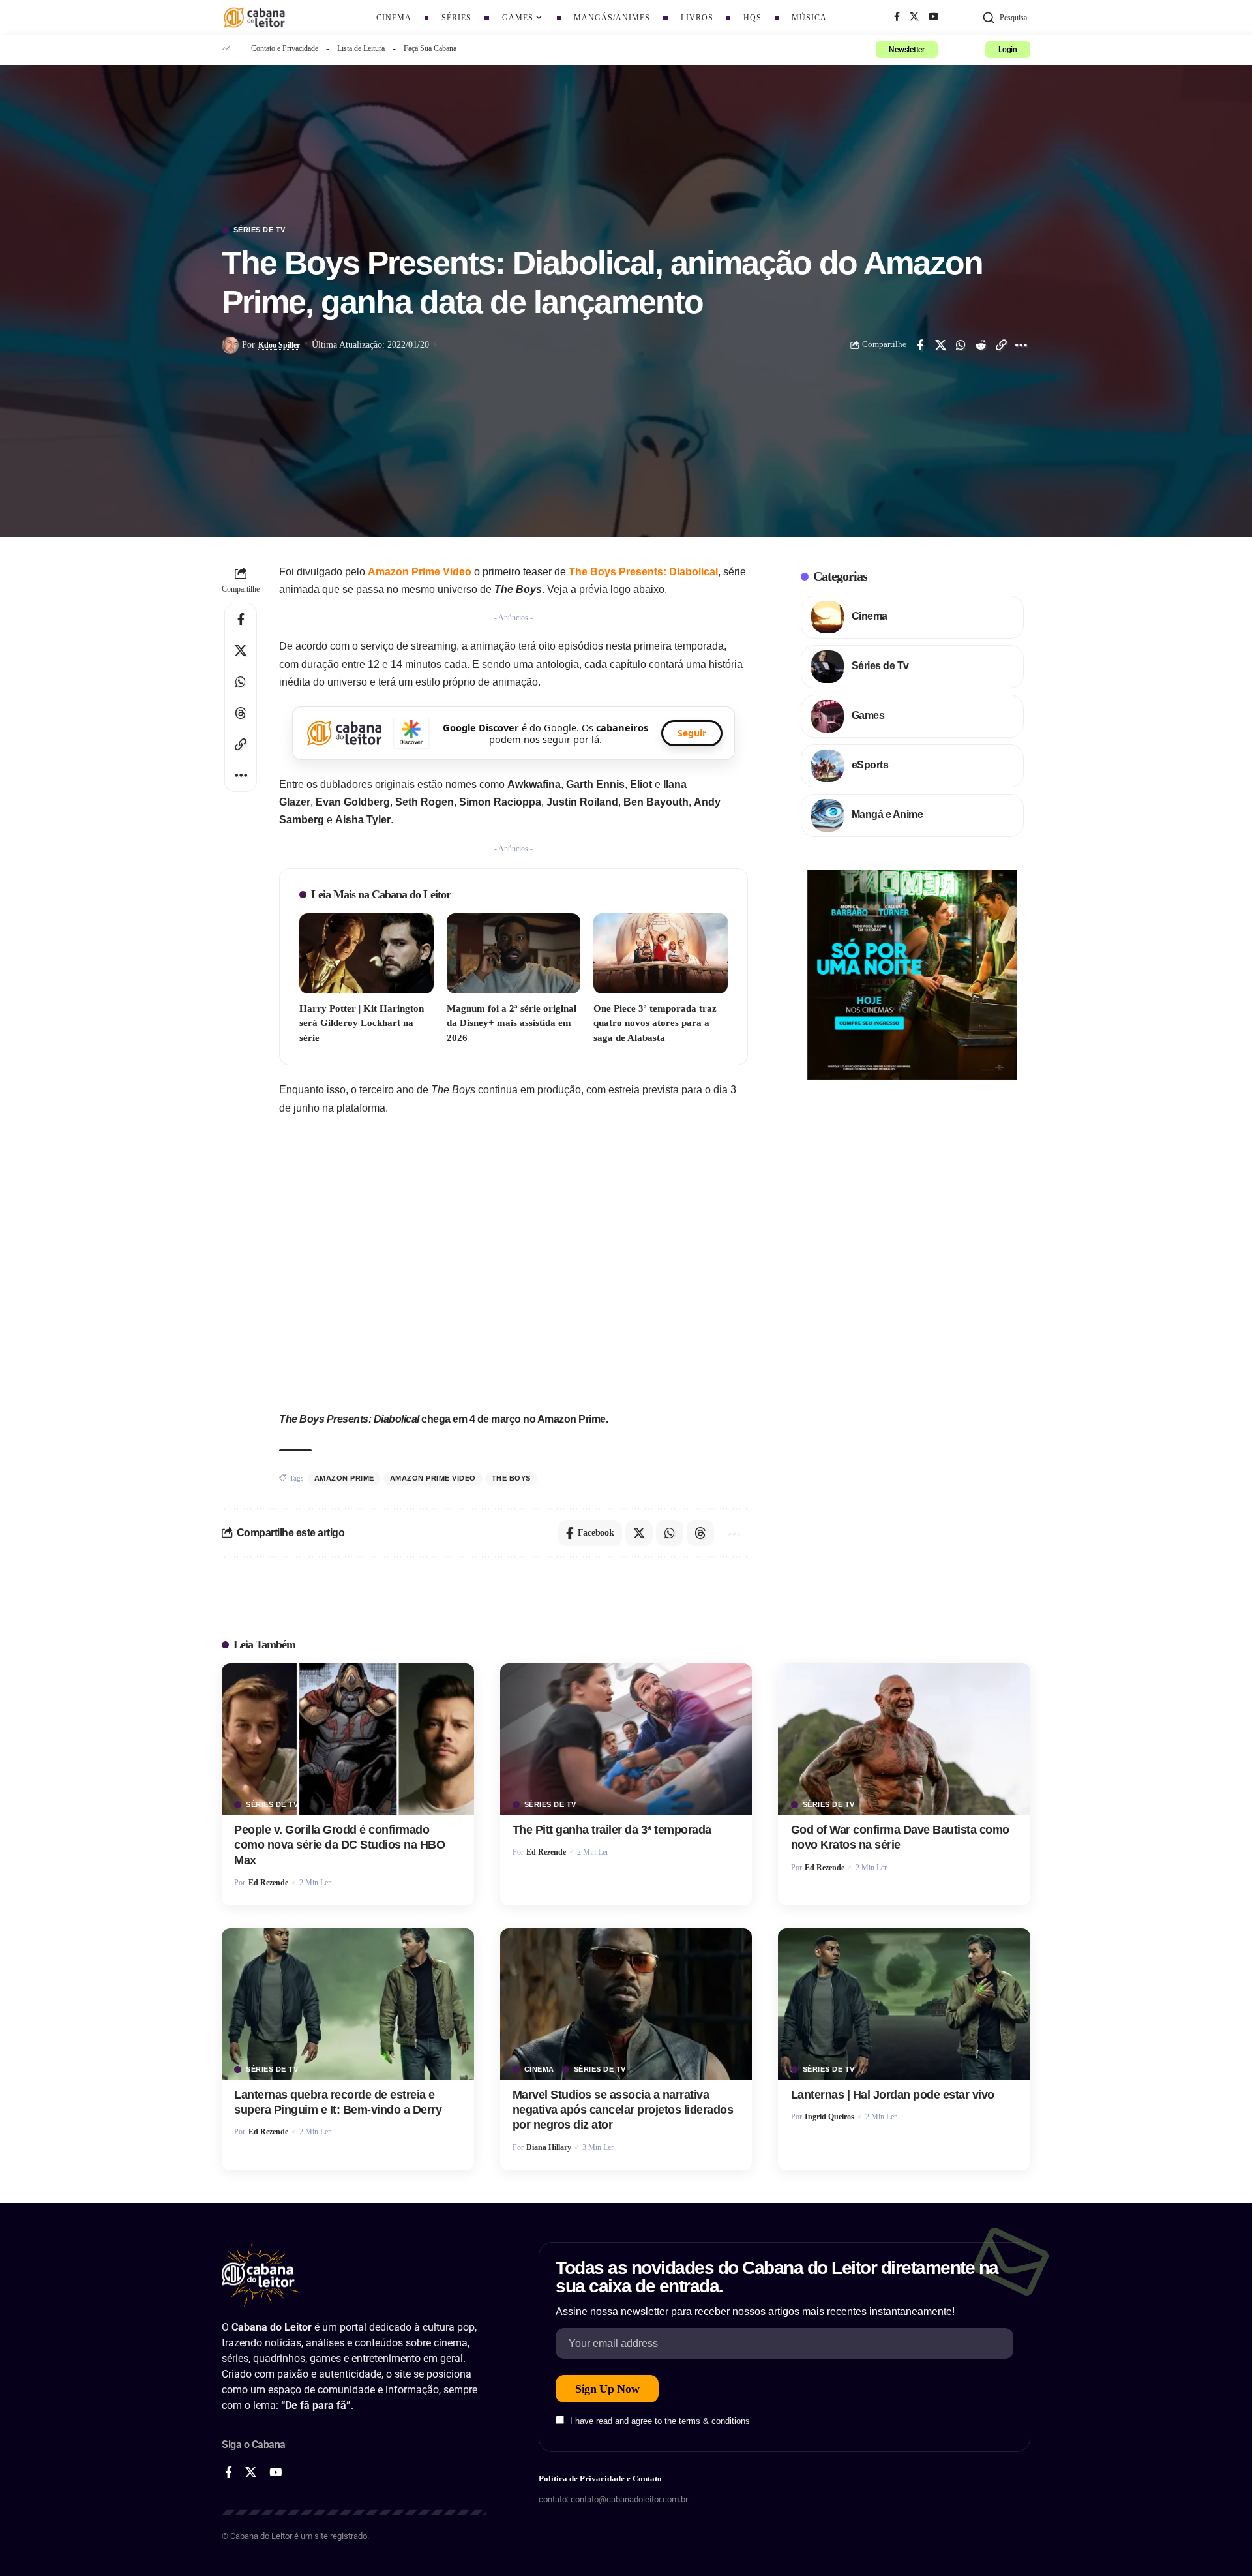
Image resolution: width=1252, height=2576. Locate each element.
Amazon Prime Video (420, 572)
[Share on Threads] (241, 713)
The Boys (511, 1478)
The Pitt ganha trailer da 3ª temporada (612, 1830)
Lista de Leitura (361, 48)
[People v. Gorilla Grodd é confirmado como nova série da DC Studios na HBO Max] (348, 1739)
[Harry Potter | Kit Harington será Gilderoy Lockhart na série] (366, 953)
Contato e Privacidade (285, 48)
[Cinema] (827, 617)
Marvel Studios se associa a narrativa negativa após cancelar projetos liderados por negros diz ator (623, 2110)
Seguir (692, 733)
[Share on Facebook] (920, 345)
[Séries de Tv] (827, 667)
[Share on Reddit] (981, 345)
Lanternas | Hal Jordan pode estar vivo (893, 2095)
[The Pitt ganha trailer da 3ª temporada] (626, 1739)
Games (868, 715)
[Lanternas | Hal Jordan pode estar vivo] (904, 2004)
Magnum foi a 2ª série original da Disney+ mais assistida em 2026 (512, 1023)
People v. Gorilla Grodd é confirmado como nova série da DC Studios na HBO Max (339, 1845)
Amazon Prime (344, 1478)
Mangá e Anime (887, 814)
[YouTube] (934, 17)
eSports (870, 765)
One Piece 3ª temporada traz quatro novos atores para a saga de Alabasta (655, 1023)
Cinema (870, 616)
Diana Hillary (549, 2147)
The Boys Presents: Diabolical (643, 572)
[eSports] (827, 766)
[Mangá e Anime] (827, 815)
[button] (1005, 18)
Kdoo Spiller (279, 345)
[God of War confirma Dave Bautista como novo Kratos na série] (904, 1739)
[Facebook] (897, 17)
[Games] (827, 716)
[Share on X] (940, 345)
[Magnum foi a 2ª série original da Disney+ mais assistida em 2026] (514, 953)
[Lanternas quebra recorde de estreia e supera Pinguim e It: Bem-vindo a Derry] (348, 2004)
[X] (914, 17)
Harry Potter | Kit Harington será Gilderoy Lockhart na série (362, 1023)
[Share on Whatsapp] (961, 345)
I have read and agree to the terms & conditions (660, 2421)
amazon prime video (433, 1478)
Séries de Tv (260, 230)
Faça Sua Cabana (430, 48)
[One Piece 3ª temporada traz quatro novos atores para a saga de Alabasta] (661, 953)
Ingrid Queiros (829, 2117)
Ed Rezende (268, 1883)
